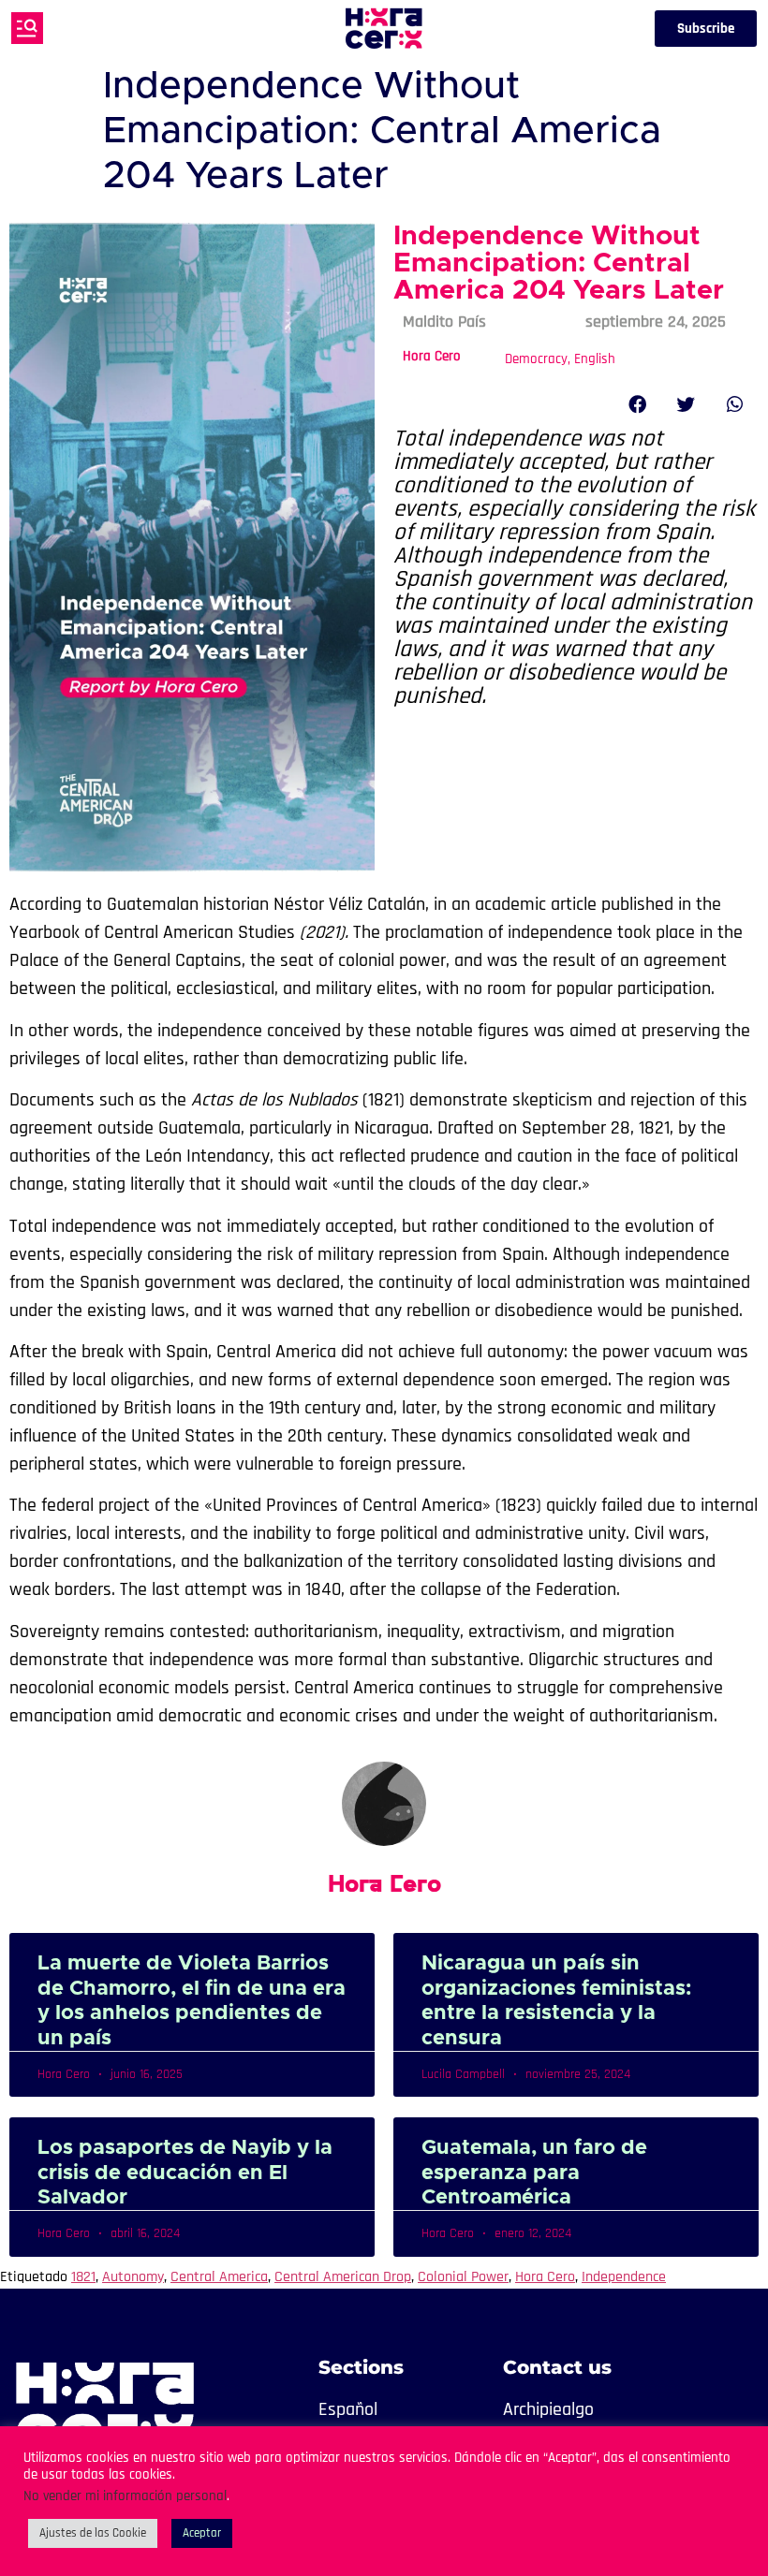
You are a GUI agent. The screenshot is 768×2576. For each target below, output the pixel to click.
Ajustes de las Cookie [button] (93, 2533)
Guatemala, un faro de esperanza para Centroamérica (534, 2173)
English (595, 359)
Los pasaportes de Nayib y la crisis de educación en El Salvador (185, 2173)
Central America (219, 2277)
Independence (624, 2277)
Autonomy (133, 2277)
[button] (638, 404)
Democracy (536, 359)
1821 (83, 2277)
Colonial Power (463, 2277)
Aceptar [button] (202, 2533)
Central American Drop (343, 2277)
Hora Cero (432, 356)
